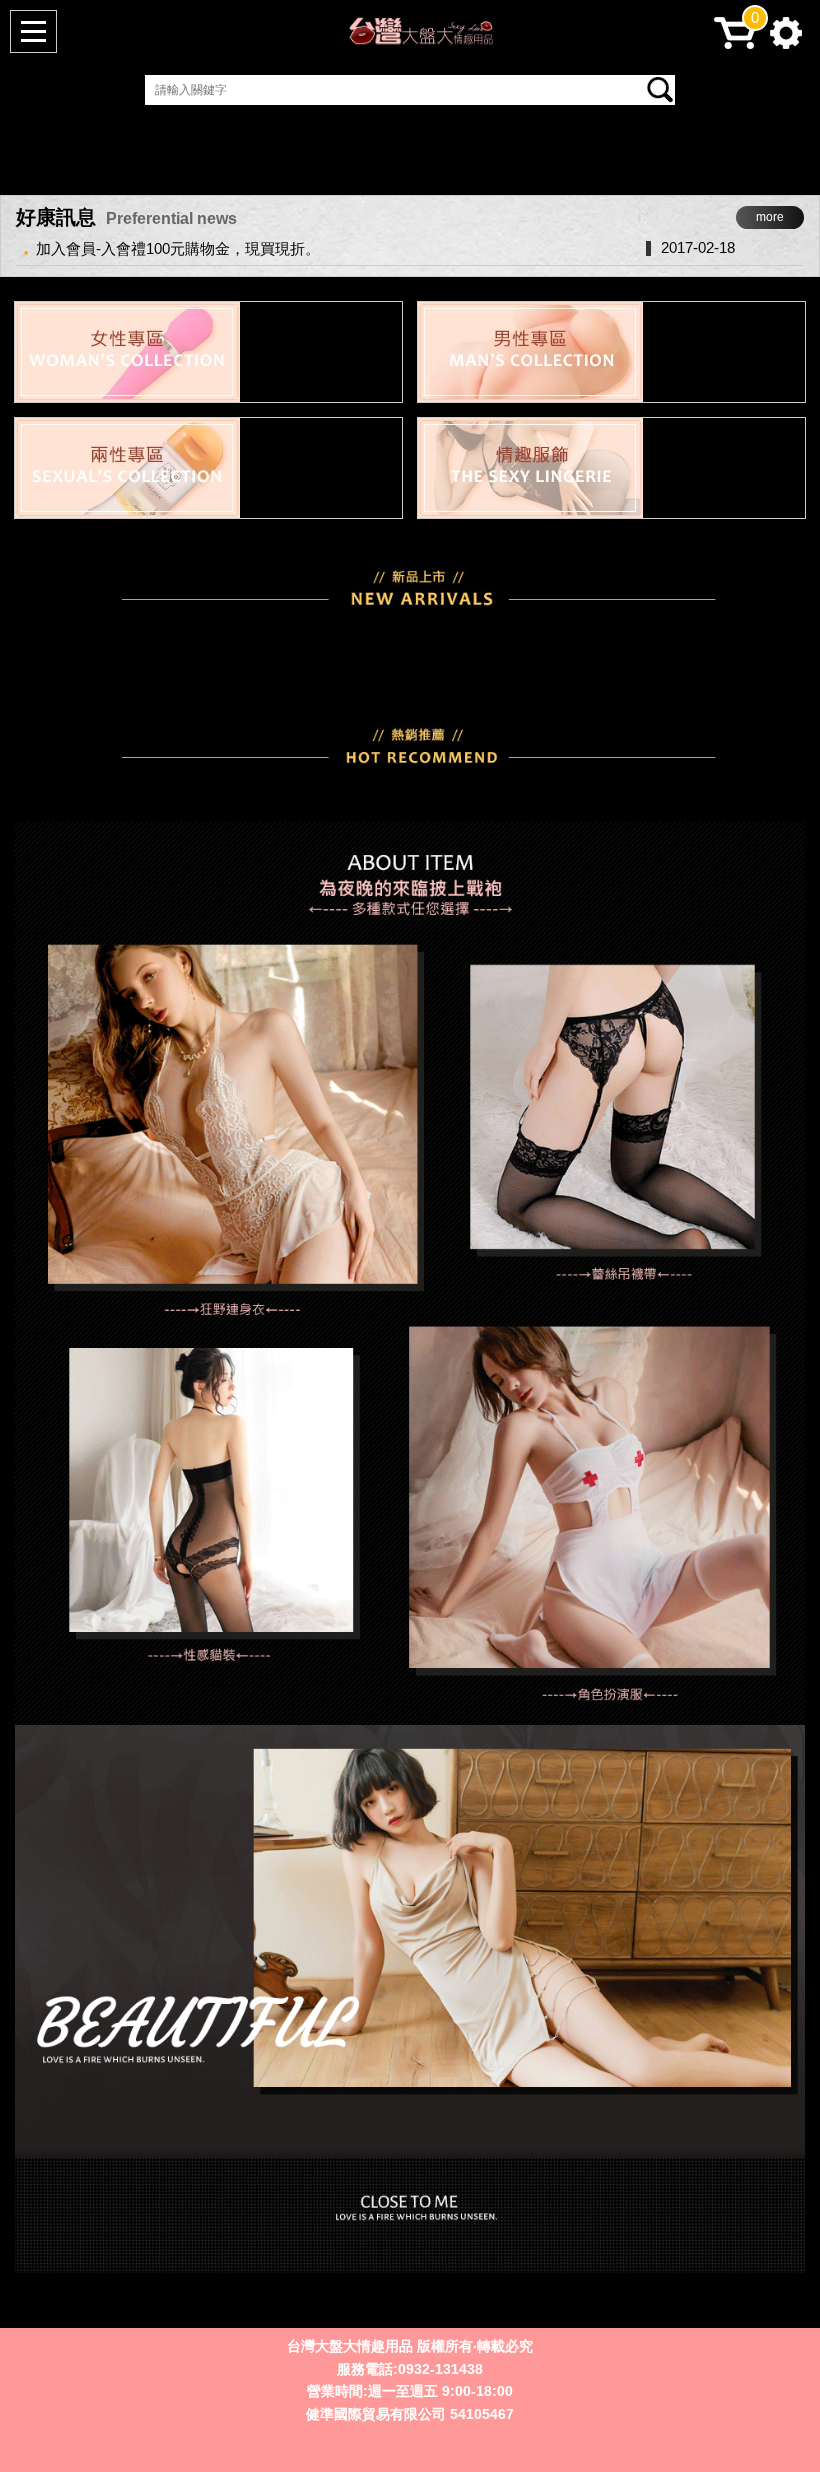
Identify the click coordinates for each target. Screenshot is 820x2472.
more (770, 217)
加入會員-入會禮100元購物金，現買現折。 (178, 248)
